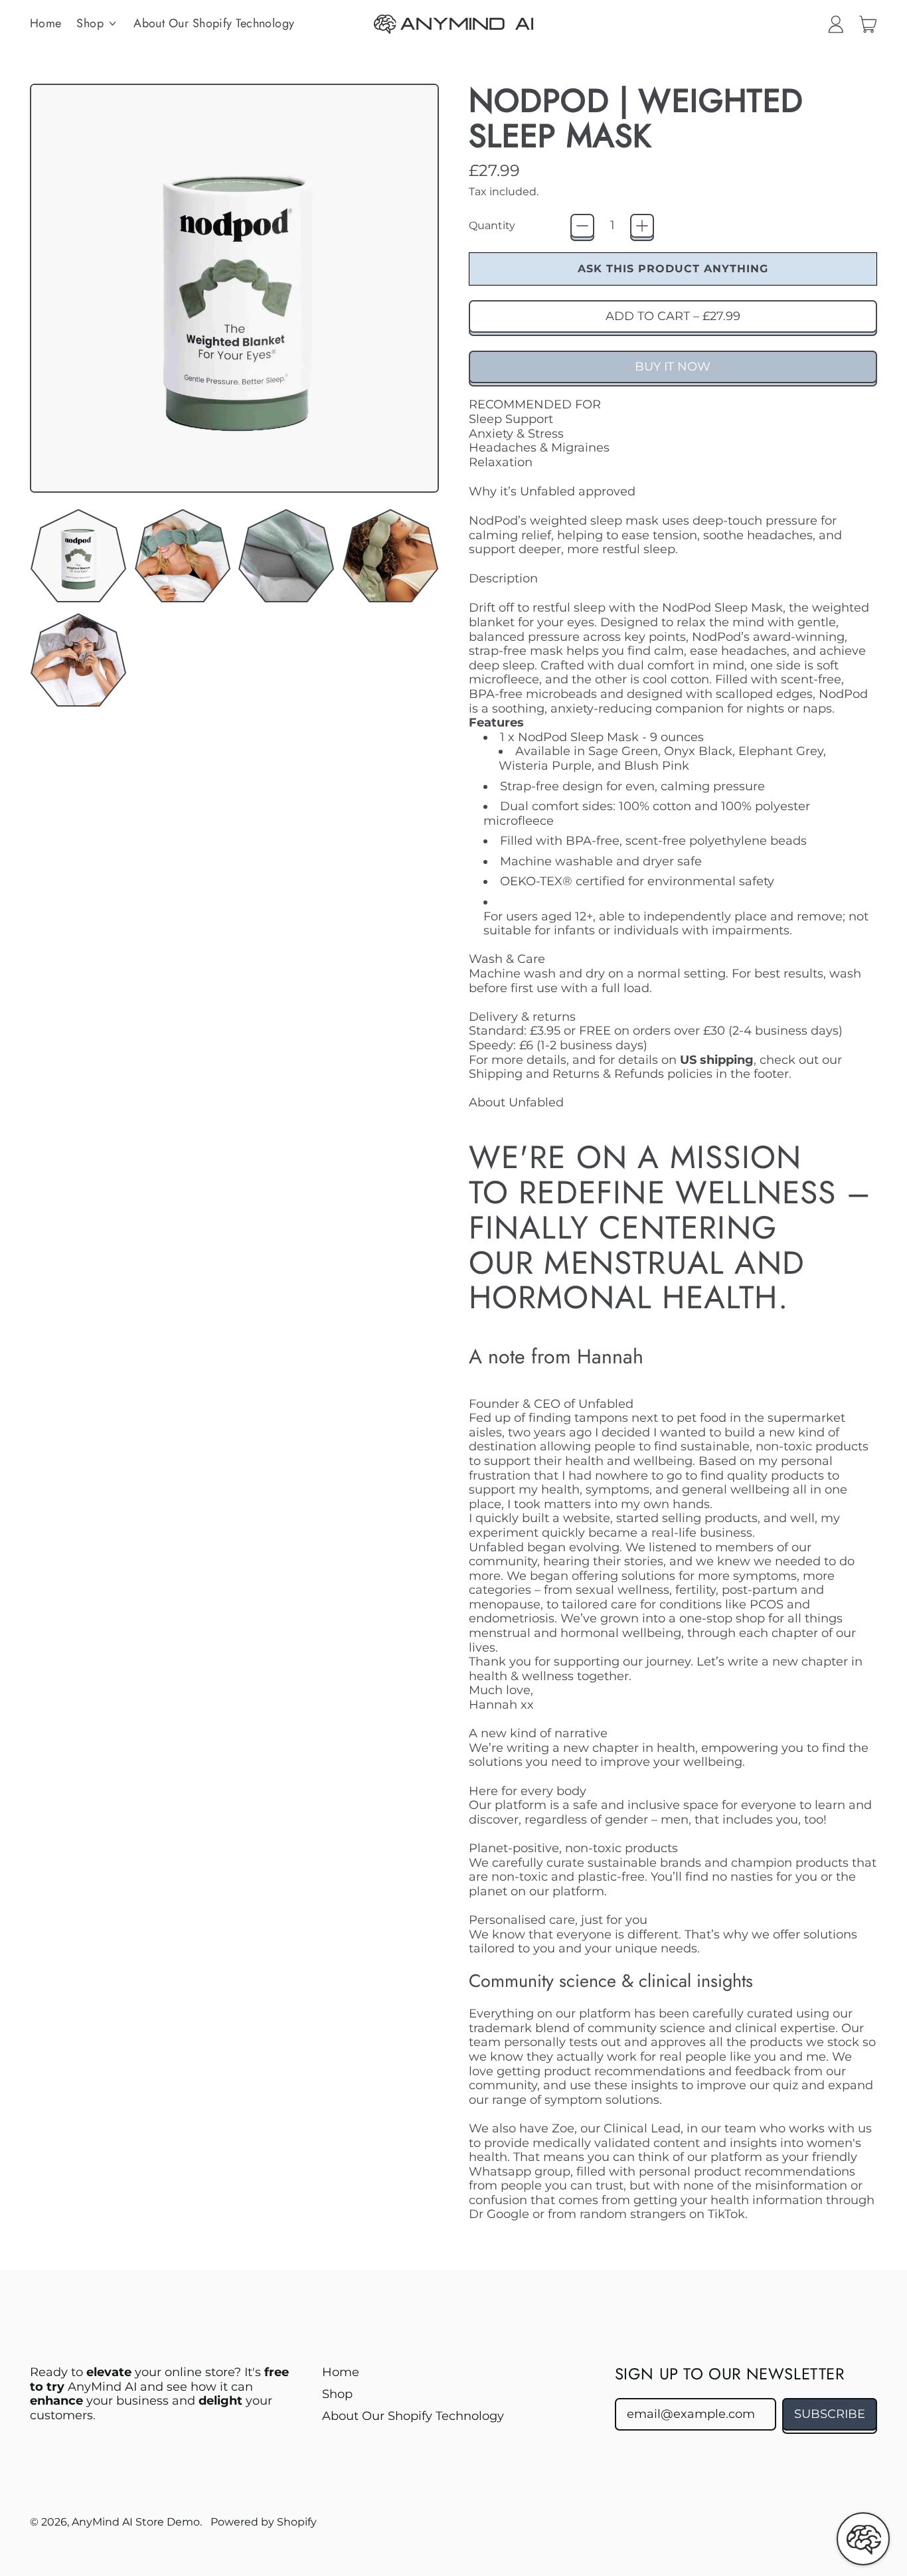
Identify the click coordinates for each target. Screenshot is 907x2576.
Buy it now (673, 367)
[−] (582, 226)
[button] (78, 556)
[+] (642, 226)
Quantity (492, 225)
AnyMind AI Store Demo (136, 2522)
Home (46, 23)
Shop (337, 2394)
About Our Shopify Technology (214, 23)
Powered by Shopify (264, 2522)
